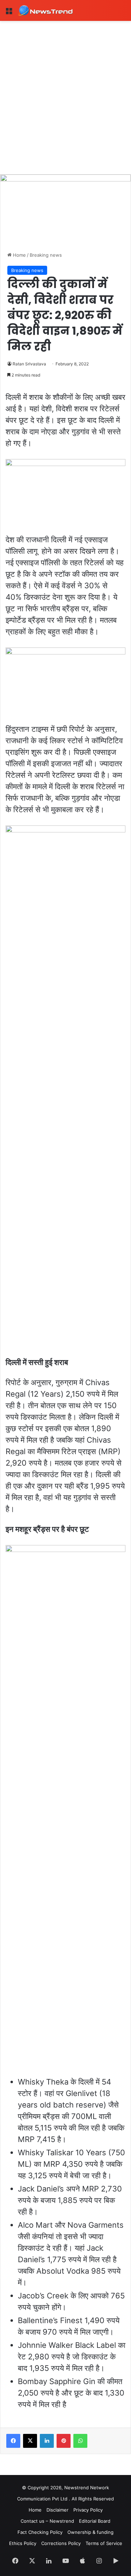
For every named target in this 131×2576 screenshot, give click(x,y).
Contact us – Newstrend (47, 2521)
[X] (30, 2441)
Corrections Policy (61, 2543)
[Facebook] (13, 2441)
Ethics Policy (23, 2543)
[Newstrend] (45, 10)
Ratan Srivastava (29, 364)
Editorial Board (95, 2521)
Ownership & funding (90, 2532)
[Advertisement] (65, 90)
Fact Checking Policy (40, 2532)
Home (19, 255)
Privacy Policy (88, 2510)
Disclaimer (57, 2510)
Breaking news (46, 255)
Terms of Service (104, 2543)
